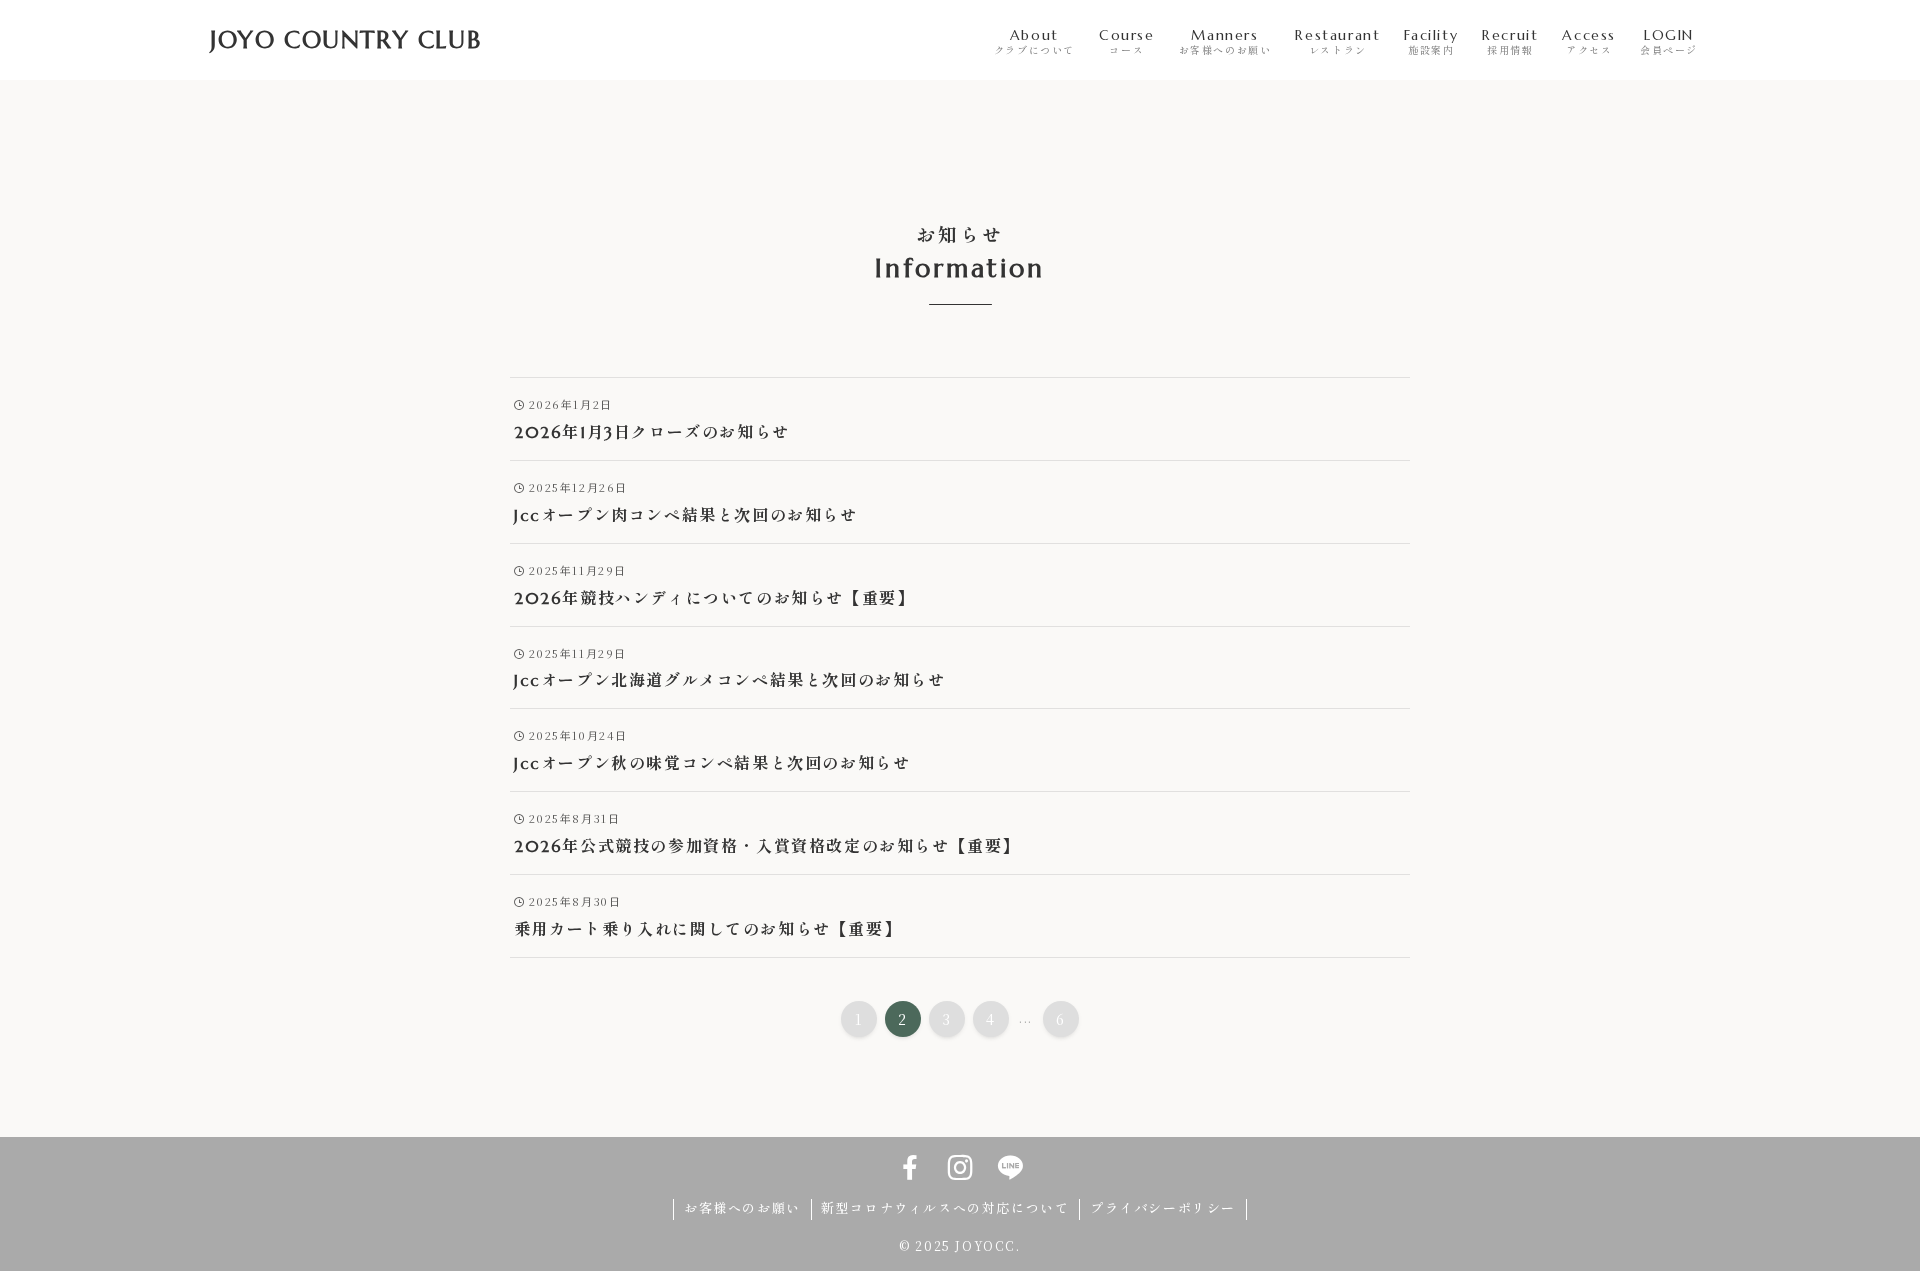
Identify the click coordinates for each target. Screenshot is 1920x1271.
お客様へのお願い (742, 1208)
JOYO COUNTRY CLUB (345, 40)
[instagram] (960, 1168)
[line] (1010, 1168)
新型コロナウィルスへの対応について (945, 1208)
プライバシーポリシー (1163, 1208)
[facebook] (910, 1168)
